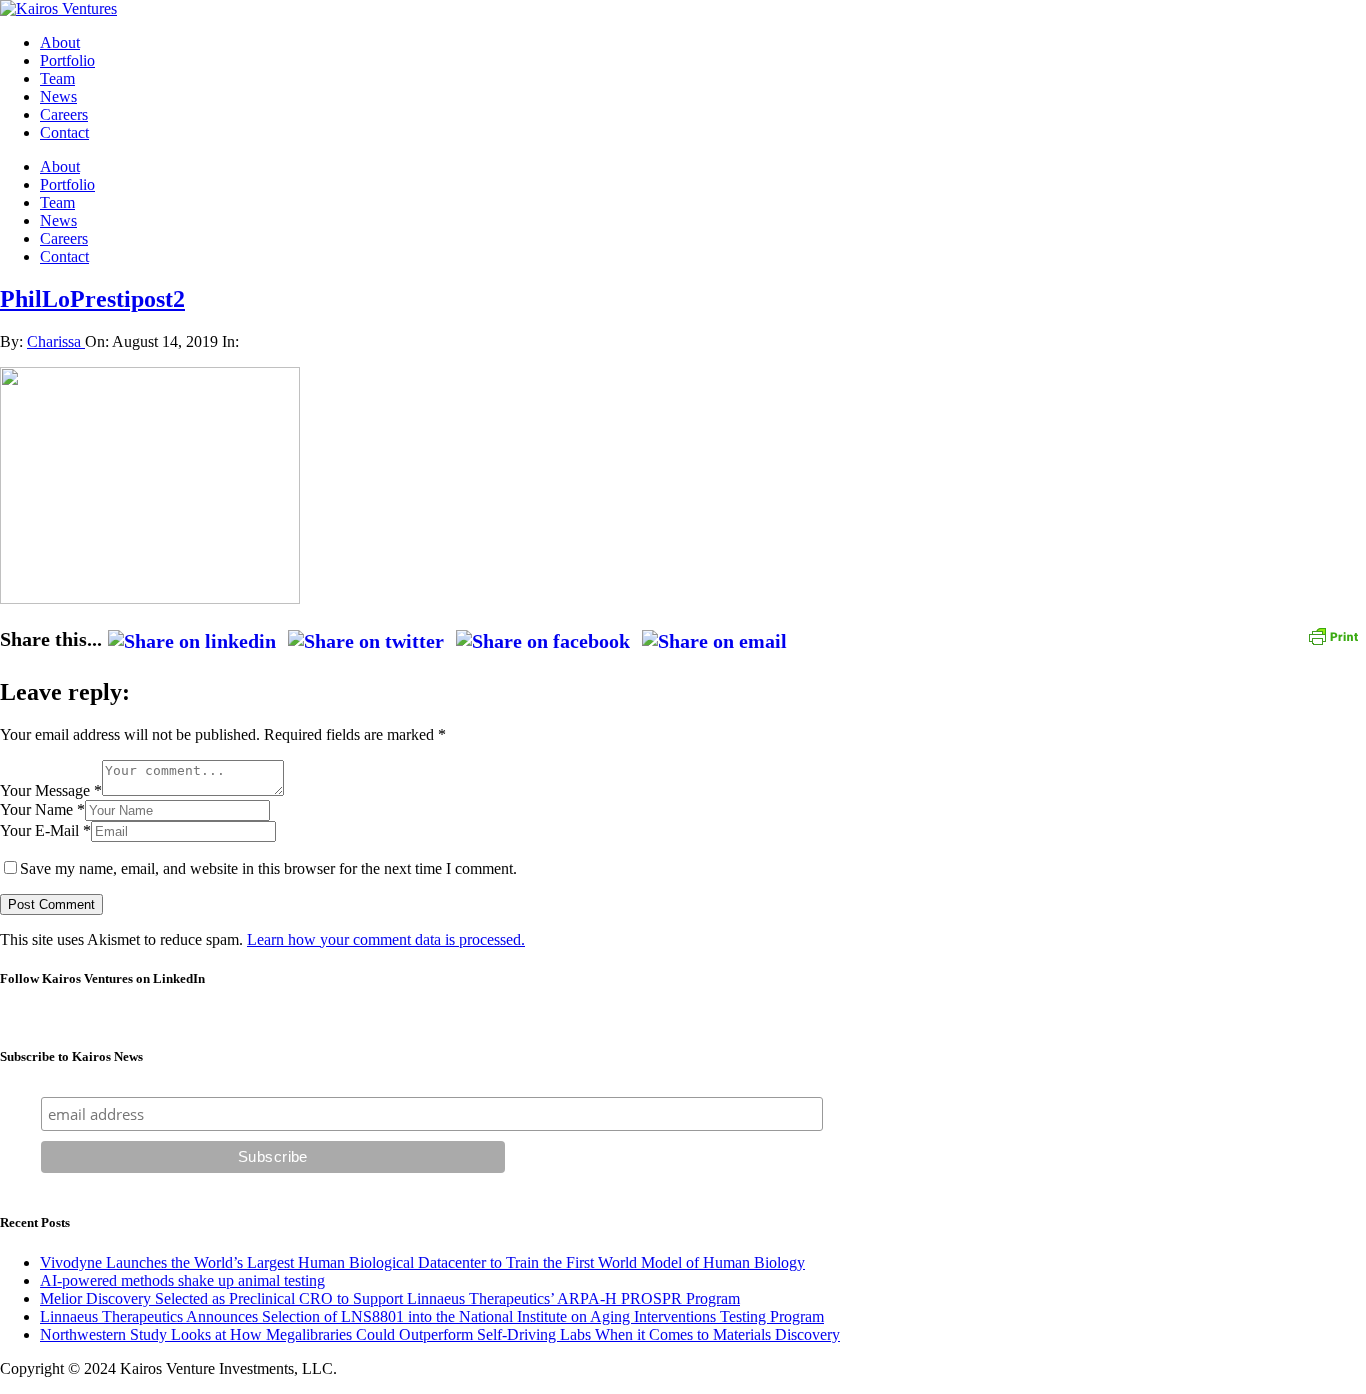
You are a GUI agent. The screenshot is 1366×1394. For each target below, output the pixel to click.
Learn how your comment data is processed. (386, 939)
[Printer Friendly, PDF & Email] (1333, 634)
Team (57, 78)
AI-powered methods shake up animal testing (182, 1280)
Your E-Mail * (45, 830)
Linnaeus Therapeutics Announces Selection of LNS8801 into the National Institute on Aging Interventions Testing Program (432, 1316)
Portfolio (67, 60)
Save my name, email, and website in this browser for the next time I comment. (268, 868)
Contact (64, 132)
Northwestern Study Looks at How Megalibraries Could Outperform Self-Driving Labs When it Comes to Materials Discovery (440, 1334)
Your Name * (42, 809)
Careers (64, 114)
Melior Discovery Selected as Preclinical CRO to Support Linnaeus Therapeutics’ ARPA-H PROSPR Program (390, 1298)
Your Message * (51, 790)
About (60, 42)
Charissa (56, 341)
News (58, 96)
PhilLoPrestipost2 (92, 299)
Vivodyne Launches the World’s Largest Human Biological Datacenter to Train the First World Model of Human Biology (422, 1262)
